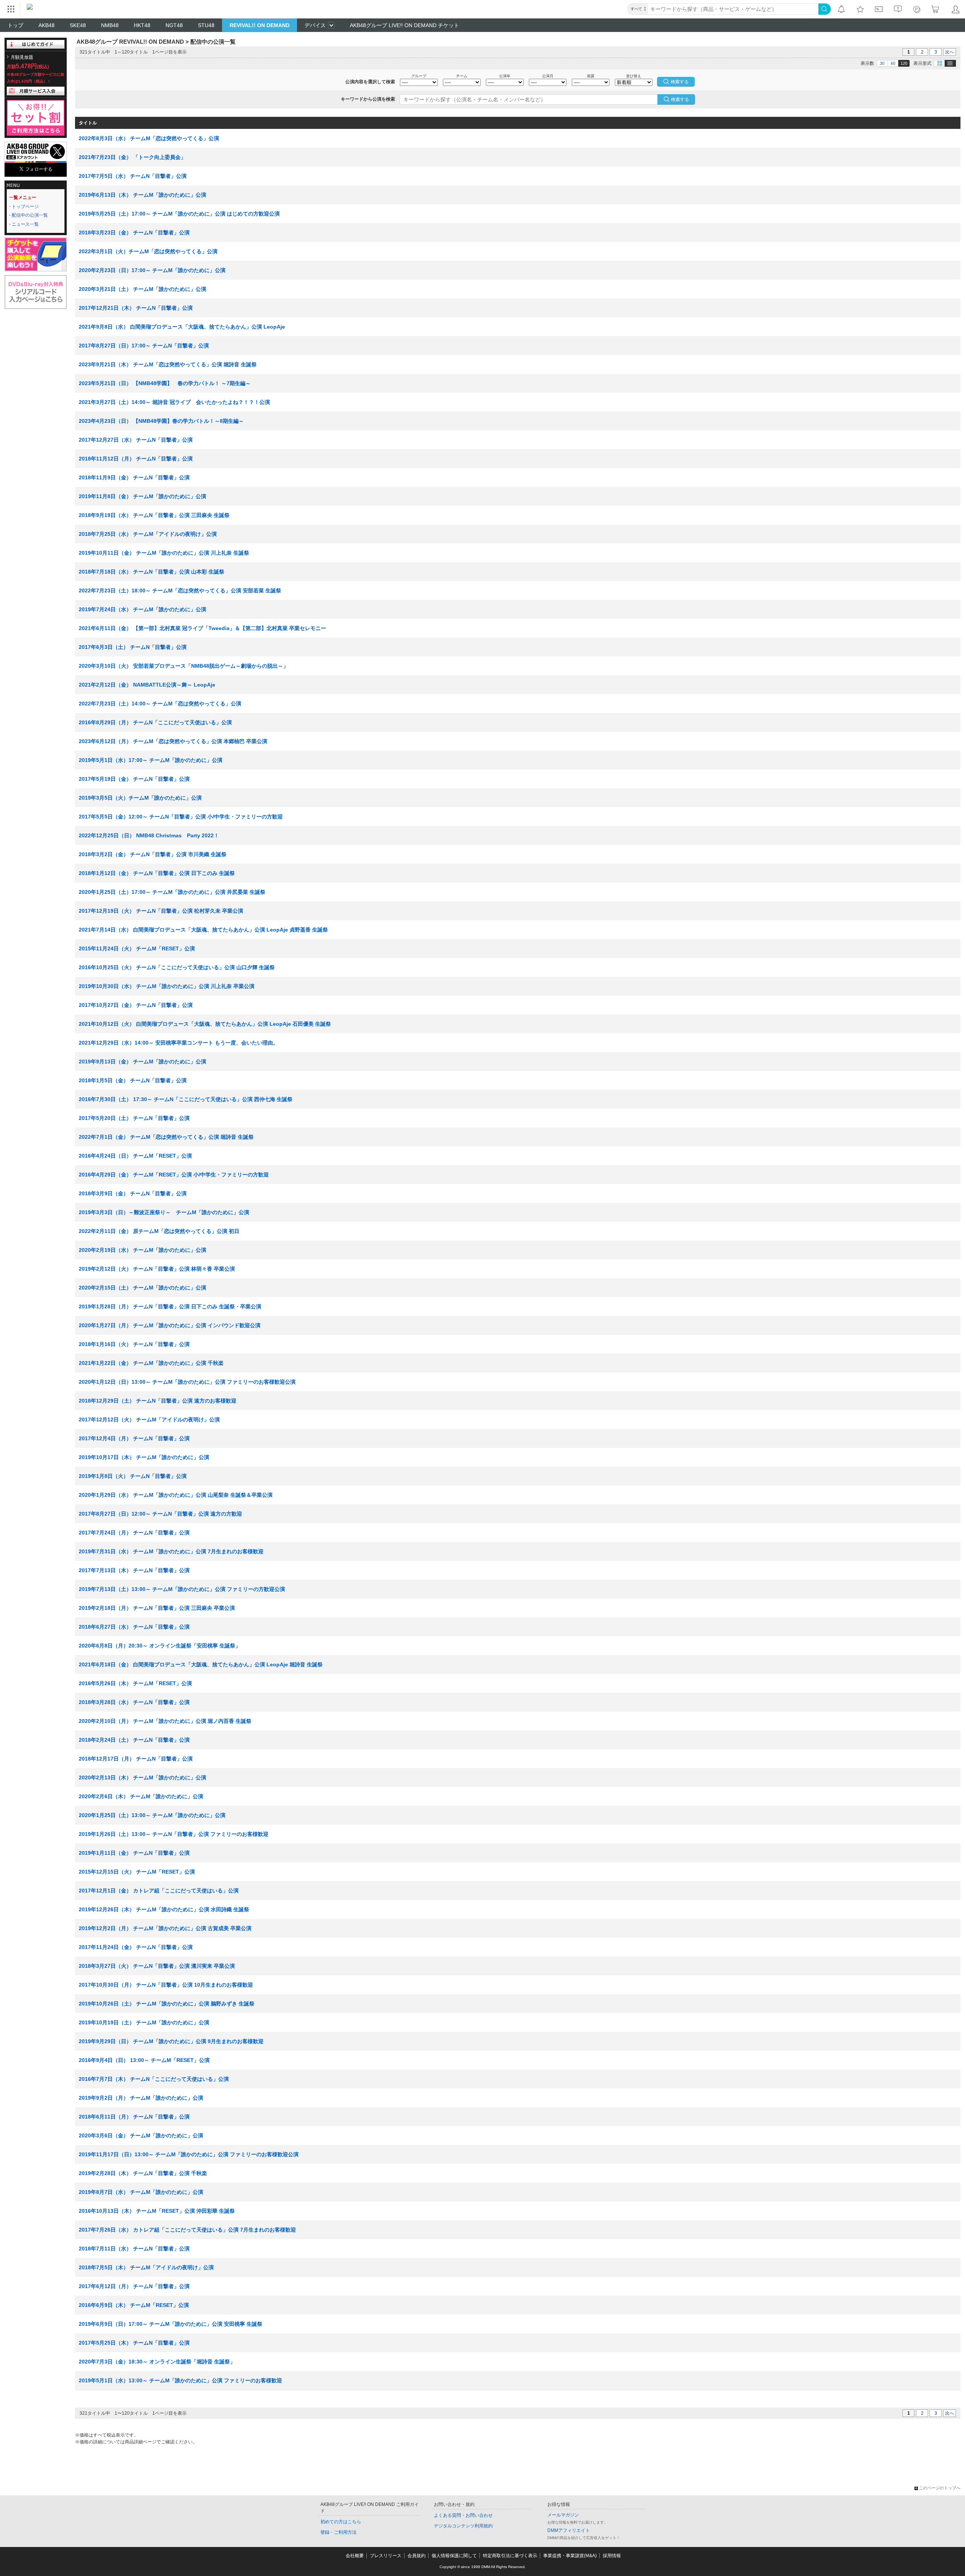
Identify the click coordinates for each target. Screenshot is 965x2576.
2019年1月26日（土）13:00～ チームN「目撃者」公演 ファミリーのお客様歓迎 (174, 1834)
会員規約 (417, 2556)
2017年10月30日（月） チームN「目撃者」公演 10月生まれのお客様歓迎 (166, 1985)
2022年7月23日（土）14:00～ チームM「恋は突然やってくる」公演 (160, 704)
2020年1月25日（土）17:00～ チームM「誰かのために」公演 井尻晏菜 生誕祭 (172, 892)
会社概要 (355, 2556)
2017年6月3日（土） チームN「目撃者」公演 (133, 647)
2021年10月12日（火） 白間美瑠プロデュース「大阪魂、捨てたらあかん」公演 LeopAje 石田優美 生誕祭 (205, 1024)
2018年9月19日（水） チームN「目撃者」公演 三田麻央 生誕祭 (154, 515)
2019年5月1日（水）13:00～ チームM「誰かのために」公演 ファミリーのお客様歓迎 (180, 2380)
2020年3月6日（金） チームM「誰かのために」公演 (141, 2135)
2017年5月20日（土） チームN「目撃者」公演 (134, 1118)
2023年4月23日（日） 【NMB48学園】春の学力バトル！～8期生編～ (161, 421)
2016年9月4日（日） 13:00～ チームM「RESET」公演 (144, 2060)
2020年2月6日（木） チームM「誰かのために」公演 (141, 1796)
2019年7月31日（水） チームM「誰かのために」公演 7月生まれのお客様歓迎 (171, 1551)
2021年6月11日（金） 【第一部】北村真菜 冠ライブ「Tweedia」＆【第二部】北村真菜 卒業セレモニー (202, 628)
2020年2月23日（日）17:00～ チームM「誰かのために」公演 (152, 270)
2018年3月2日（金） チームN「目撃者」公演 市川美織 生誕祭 (153, 854)
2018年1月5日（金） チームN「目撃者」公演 (133, 1080)
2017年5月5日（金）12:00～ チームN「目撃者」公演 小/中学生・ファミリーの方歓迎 (181, 817)
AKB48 (47, 25)
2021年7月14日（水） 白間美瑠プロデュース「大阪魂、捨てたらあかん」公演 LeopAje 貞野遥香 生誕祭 (203, 930)
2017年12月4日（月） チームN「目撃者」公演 (134, 1438)
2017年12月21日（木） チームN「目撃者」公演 (136, 308)
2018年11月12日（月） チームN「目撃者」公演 (136, 459)
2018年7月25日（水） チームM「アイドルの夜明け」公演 (148, 534)
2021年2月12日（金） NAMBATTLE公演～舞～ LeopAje (147, 685)
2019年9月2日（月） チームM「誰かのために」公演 (141, 2098)
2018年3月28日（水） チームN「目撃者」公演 (134, 1702)
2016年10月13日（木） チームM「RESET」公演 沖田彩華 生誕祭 (157, 2211)
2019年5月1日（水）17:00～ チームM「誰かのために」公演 (151, 760)
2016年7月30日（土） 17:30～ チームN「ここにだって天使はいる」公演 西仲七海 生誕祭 (186, 1099)
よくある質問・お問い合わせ (463, 2515)
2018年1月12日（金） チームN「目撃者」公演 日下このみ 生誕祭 (157, 873)
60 (893, 63)
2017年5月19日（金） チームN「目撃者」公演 (134, 779)
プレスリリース (386, 2556)
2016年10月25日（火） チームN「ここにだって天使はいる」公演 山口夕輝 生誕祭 (177, 967)
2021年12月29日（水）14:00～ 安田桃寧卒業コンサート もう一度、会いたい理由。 (178, 1043)
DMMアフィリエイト (569, 2530)
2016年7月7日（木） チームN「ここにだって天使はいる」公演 (154, 2079)
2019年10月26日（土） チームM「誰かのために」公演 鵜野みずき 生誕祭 (167, 2004)
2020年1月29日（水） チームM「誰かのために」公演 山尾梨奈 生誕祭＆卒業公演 (176, 1495)
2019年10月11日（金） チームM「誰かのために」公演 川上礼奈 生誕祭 (164, 553)
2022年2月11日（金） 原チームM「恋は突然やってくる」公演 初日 (159, 1231)
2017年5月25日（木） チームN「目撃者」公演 (134, 2343)
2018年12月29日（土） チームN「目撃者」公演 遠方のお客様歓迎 (158, 1401)
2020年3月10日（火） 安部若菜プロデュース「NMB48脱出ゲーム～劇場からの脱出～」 (184, 666)
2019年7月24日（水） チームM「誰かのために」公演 (142, 609)
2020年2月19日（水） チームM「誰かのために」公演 (142, 1250)
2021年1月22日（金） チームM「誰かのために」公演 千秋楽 (151, 1363)
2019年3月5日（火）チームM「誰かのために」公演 (140, 798)
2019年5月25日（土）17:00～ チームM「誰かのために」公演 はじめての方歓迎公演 (179, 214)
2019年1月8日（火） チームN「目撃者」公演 (133, 1476)
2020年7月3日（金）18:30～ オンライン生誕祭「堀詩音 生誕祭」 (157, 2362)
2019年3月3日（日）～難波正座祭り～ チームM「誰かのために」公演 (164, 1212)
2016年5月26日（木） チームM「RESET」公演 (135, 1683)
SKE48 (78, 25)
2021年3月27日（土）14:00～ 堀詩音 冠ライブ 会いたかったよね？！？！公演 (174, 402)
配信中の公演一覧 (30, 215)
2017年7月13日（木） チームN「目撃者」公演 (134, 1570)
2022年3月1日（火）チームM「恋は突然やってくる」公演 (148, 251)
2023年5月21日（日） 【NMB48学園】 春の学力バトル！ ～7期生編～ (165, 383)
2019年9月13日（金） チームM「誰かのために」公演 (142, 1062)
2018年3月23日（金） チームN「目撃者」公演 (134, 233)
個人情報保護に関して (454, 2556)
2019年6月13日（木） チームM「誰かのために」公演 (142, 195)
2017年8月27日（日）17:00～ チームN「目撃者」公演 (144, 346)
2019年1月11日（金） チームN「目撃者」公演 (134, 1853)
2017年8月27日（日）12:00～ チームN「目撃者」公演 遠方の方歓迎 (160, 1514)
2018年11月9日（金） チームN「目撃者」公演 (134, 477)
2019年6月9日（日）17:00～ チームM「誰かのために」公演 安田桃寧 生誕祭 (171, 2324)
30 (882, 63)
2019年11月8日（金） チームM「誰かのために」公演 (142, 496)
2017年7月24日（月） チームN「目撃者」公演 (134, 1533)
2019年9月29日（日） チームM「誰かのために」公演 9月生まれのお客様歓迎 (171, 2041)
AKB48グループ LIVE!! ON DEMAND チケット (404, 25)
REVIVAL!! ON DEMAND (260, 25)
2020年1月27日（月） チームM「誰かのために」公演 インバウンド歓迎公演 (170, 1325)
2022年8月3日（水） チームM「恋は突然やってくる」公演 (149, 138)
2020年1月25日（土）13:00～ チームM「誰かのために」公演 (152, 1815)
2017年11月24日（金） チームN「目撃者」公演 (136, 1947)
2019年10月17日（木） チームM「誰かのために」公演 (144, 1457)
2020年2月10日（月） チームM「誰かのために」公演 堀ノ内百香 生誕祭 (165, 1721)
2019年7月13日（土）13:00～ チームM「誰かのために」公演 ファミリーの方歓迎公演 (182, 1589)
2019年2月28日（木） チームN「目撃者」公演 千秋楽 (143, 2173)
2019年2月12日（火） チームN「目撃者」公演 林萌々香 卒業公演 (157, 1269)
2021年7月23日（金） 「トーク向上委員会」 (132, 157)
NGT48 (174, 25)
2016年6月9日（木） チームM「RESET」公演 (134, 2305)
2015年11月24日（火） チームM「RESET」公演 (137, 948)
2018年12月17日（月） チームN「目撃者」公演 (136, 1759)
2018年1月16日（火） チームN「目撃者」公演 (134, 1344)
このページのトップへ (940, 2488)
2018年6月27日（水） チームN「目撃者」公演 (134, 1627)
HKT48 (142, 25)
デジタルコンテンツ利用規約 (463, 2526)
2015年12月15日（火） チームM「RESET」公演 (137, 1872)
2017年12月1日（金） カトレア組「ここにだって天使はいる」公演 (159, 1891)
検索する (680, 99)
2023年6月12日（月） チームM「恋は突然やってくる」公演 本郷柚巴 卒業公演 (173, 741)
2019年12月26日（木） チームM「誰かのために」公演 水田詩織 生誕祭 (164, 1909)
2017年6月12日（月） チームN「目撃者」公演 (134, 2286)
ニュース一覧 (25, 224)
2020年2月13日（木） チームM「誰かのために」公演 (142, 1778)
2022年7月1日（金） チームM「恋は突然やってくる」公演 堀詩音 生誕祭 (166, 1137)
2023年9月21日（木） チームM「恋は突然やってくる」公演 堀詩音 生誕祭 (168, 364)
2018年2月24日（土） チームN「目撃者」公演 (134, 1740)
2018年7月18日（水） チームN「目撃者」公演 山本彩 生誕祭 (152, 572)
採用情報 (612, 2556)
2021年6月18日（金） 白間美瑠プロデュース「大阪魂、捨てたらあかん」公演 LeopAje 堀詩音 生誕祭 (201, 1664)
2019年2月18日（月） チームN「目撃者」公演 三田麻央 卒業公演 (157, 1608)
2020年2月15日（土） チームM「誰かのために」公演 (142, 1288)
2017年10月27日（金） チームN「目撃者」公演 (136, 1005)
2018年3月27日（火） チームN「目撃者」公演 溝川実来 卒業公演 (157, 1966)
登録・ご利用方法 (339, 2532)
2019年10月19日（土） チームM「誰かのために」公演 (144, 2022)
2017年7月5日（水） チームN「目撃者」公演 (133, 176)
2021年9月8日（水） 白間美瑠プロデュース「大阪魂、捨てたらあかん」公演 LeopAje (182, 327)
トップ (15, 25)
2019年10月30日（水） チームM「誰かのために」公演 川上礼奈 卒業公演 (167, 986)
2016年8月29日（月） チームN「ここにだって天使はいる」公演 (155, 722)
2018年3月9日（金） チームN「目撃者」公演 (133, 1193)
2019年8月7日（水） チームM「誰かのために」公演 (141, 2192)
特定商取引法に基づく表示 (510, 2556)
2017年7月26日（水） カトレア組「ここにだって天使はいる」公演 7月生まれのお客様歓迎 (187, 2230)
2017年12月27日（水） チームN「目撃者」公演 (136, 440)
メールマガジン (563, 2515)
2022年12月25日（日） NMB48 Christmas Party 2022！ (149, 835)
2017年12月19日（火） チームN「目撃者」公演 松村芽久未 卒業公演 (161, 911)
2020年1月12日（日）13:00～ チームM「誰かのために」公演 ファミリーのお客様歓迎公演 (187, 1382)
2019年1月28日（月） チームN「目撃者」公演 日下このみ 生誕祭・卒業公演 (170, 1306)
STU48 (206, 25)
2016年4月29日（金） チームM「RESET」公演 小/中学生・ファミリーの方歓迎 (174, 1175)
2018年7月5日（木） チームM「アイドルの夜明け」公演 (146, 2267)
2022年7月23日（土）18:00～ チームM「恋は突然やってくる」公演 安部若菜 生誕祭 (180, 590)
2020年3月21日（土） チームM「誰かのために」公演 (142, 289)
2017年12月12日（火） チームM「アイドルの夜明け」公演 (149, 1420)
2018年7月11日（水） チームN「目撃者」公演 (134, 2249)
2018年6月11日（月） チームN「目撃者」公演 (134, 2117)
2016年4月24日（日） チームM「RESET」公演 (135, 1156)
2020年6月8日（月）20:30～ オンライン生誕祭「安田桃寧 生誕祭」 (160, 1646)
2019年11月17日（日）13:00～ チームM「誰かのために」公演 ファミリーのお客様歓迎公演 (189, 2154)
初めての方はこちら (341, 2522)
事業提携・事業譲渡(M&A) (570, 2556)
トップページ (25, 207)
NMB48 (110, 25)
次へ (950, 52)
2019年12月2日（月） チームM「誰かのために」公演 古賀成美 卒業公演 (165, 1928)
